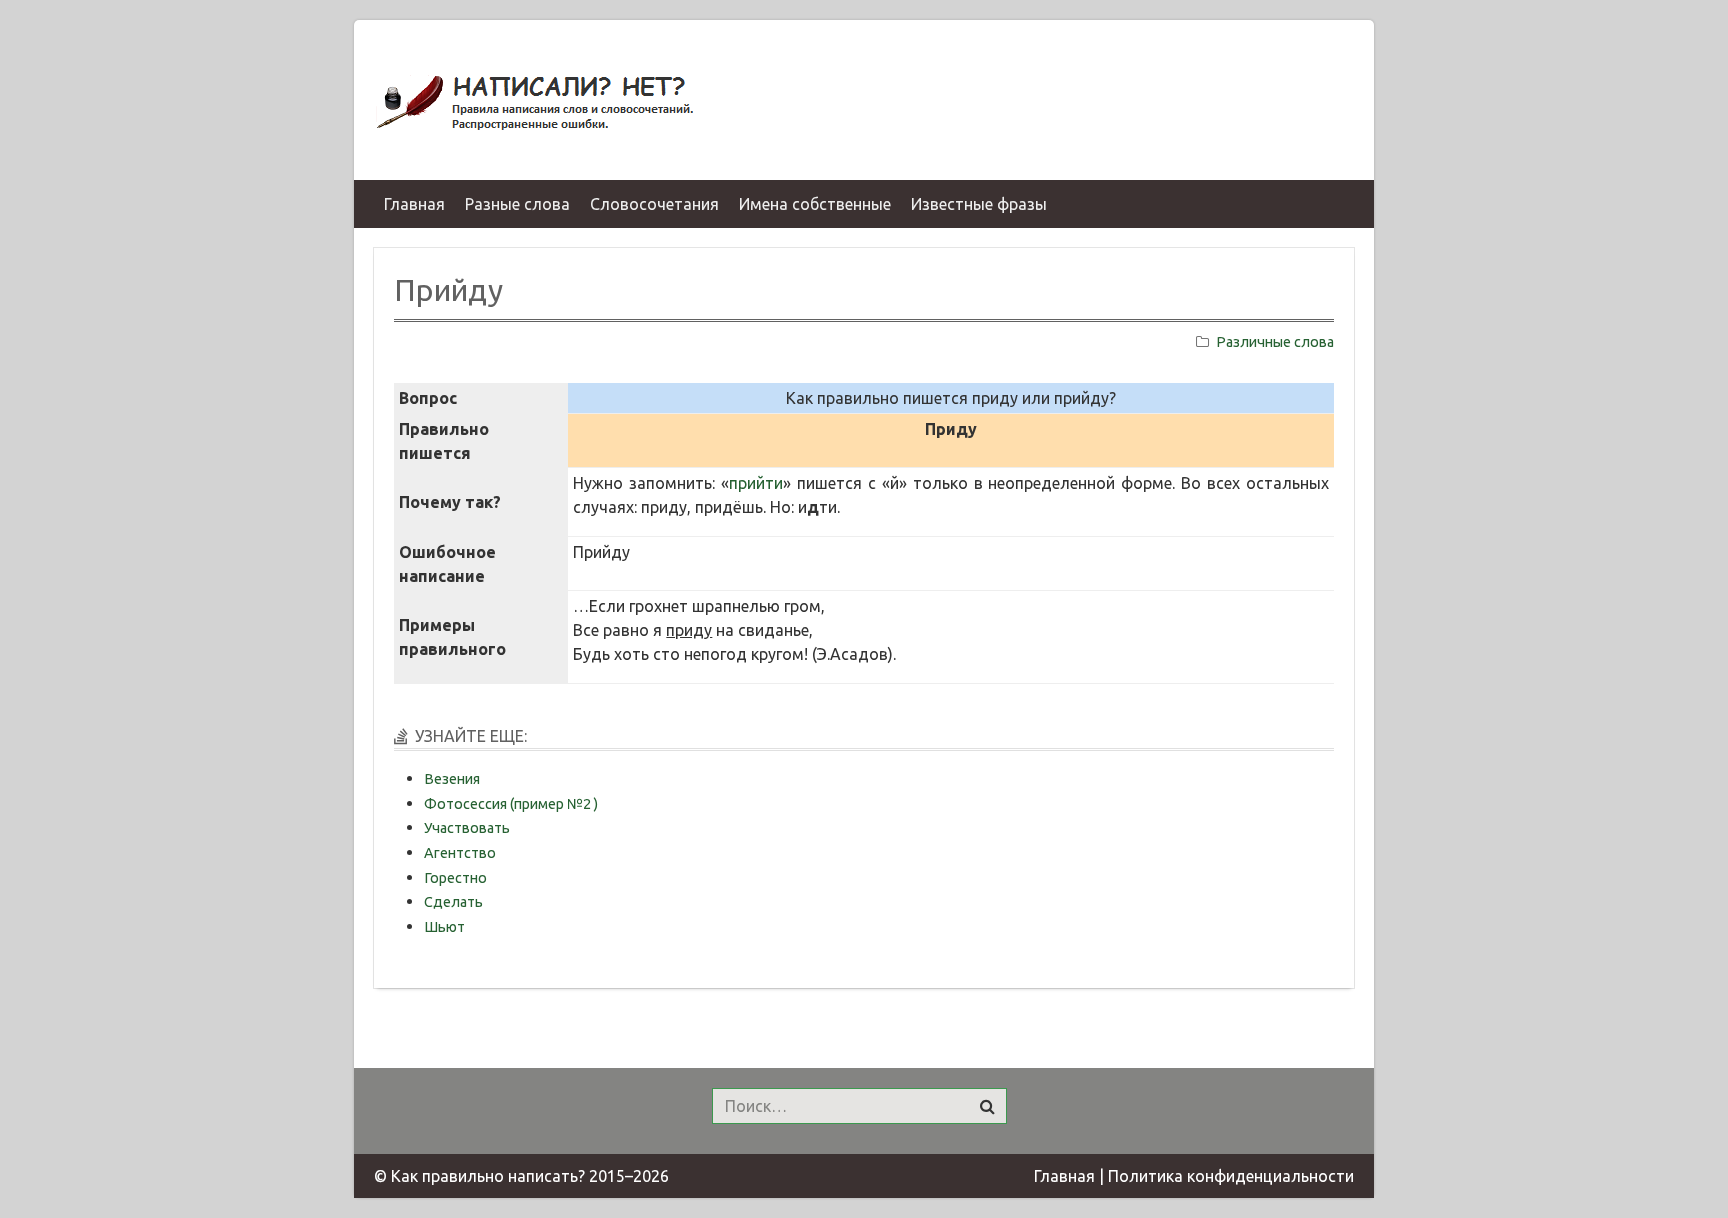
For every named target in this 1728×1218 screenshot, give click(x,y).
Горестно (455, 878)
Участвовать (467, 828)
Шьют (444, 927)
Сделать (453, 902)
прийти (756, 483)
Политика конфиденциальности (1231, 1176)
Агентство (460, 853)
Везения (452, 779)
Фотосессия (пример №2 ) (511, 804)
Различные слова (1275, 342)
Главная (1064, 1176)
